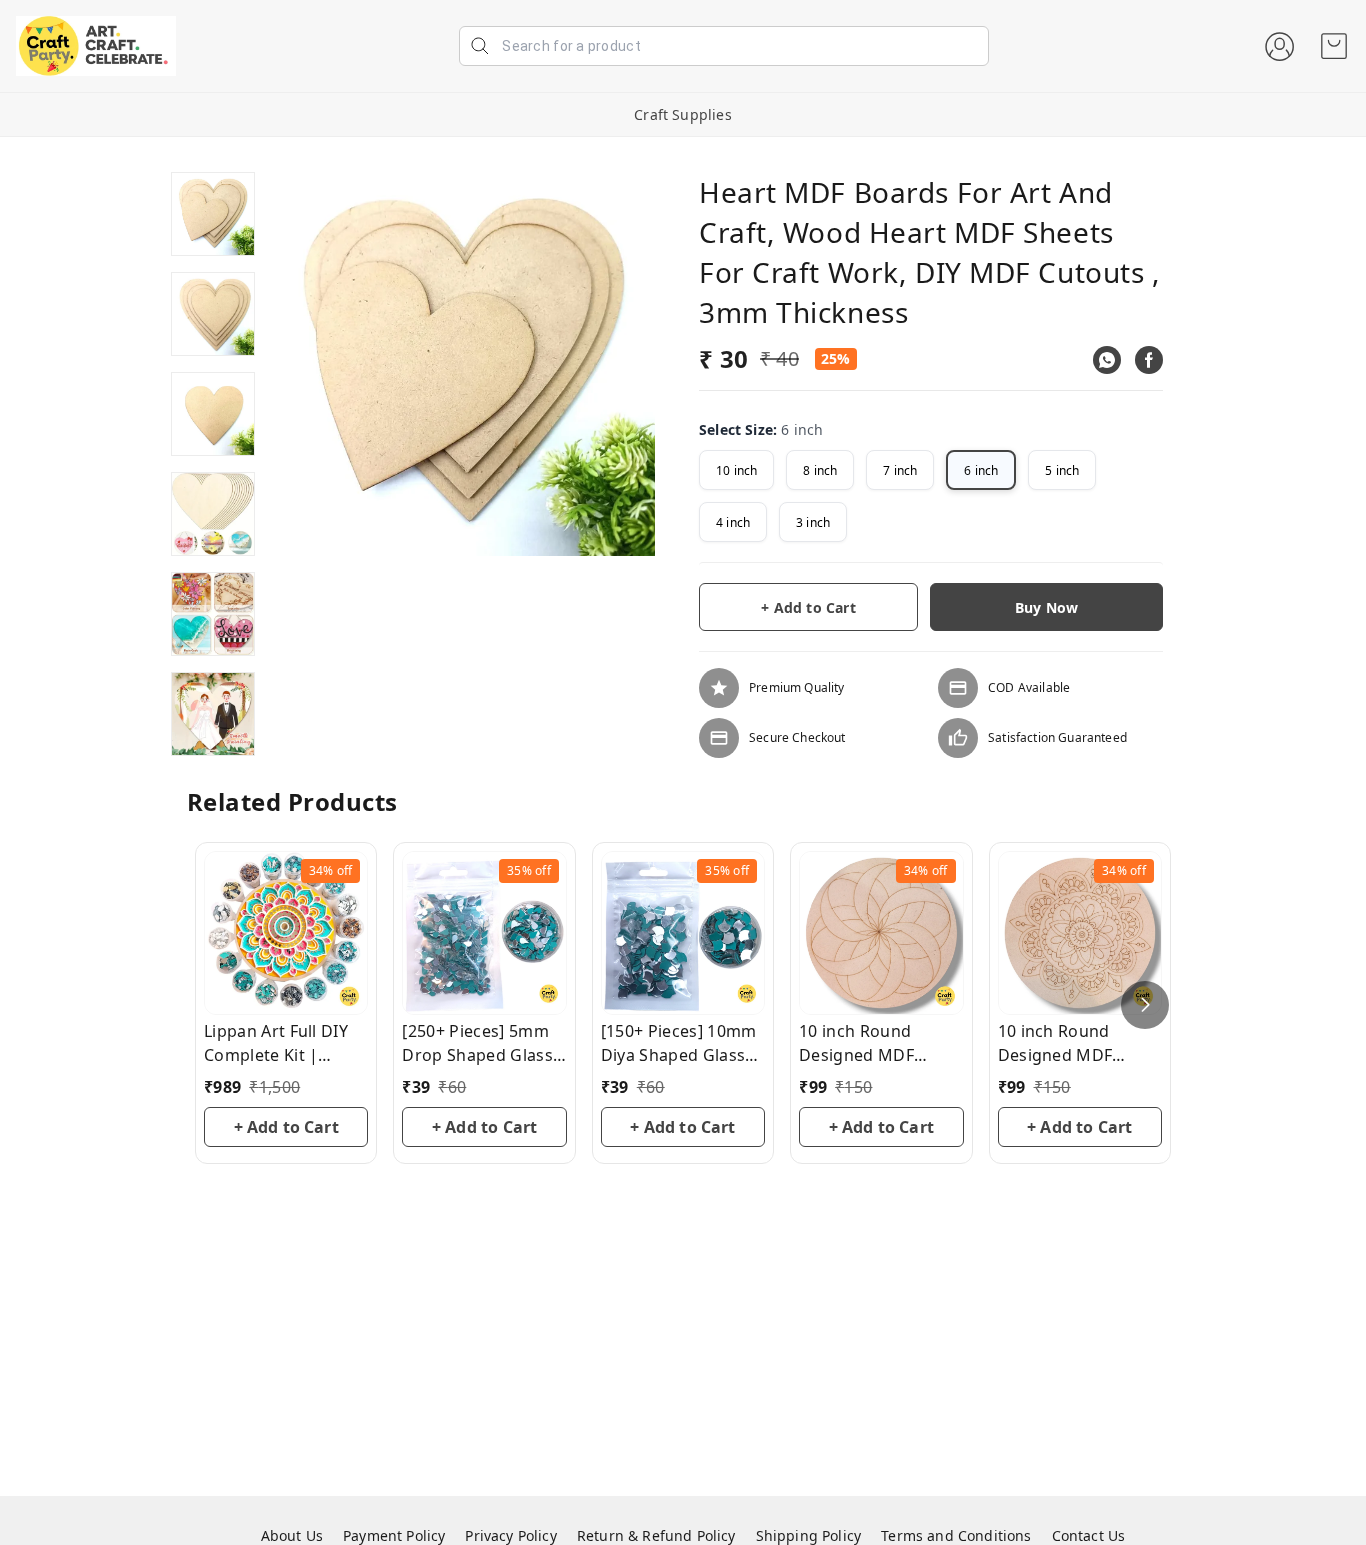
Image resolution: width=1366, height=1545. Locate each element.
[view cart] (1334, 46)
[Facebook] (1149, 360)
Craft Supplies (682, 114)
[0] (1334, 46)
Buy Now (1046, 607)
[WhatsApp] (1107, 360)
